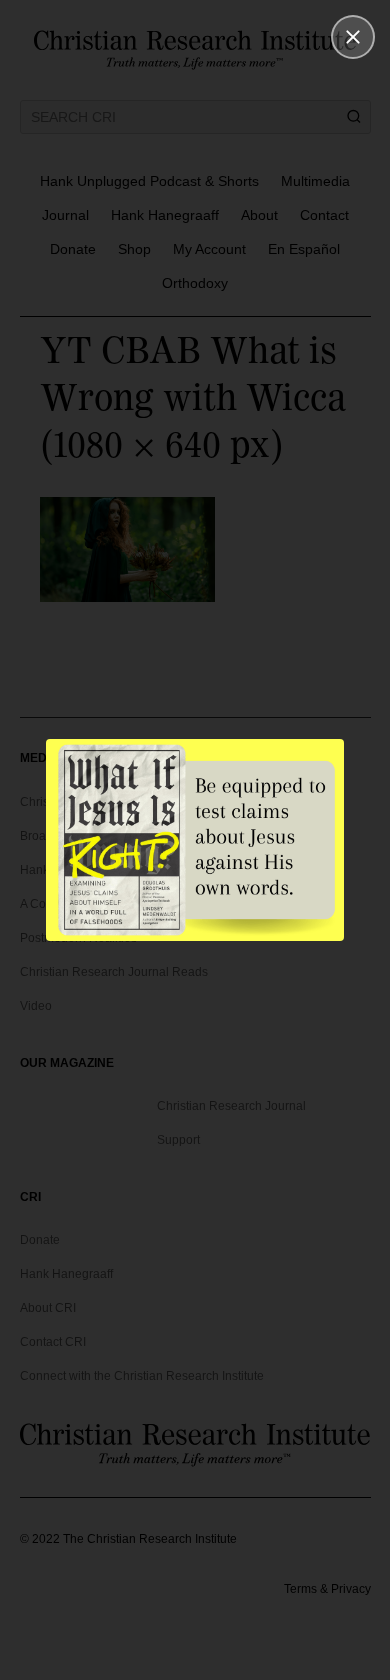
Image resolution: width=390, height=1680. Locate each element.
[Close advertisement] (353, 37)
